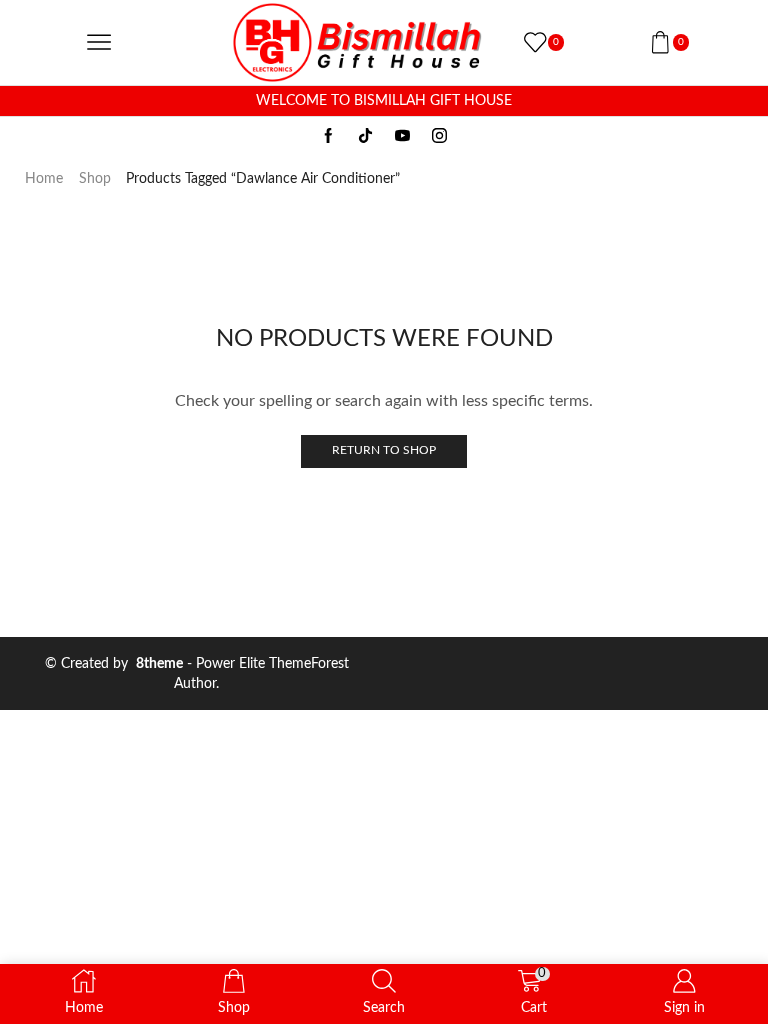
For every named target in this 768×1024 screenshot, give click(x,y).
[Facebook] (328, 137)
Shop (95, 179)
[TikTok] (365, 137)
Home (44, 179)
